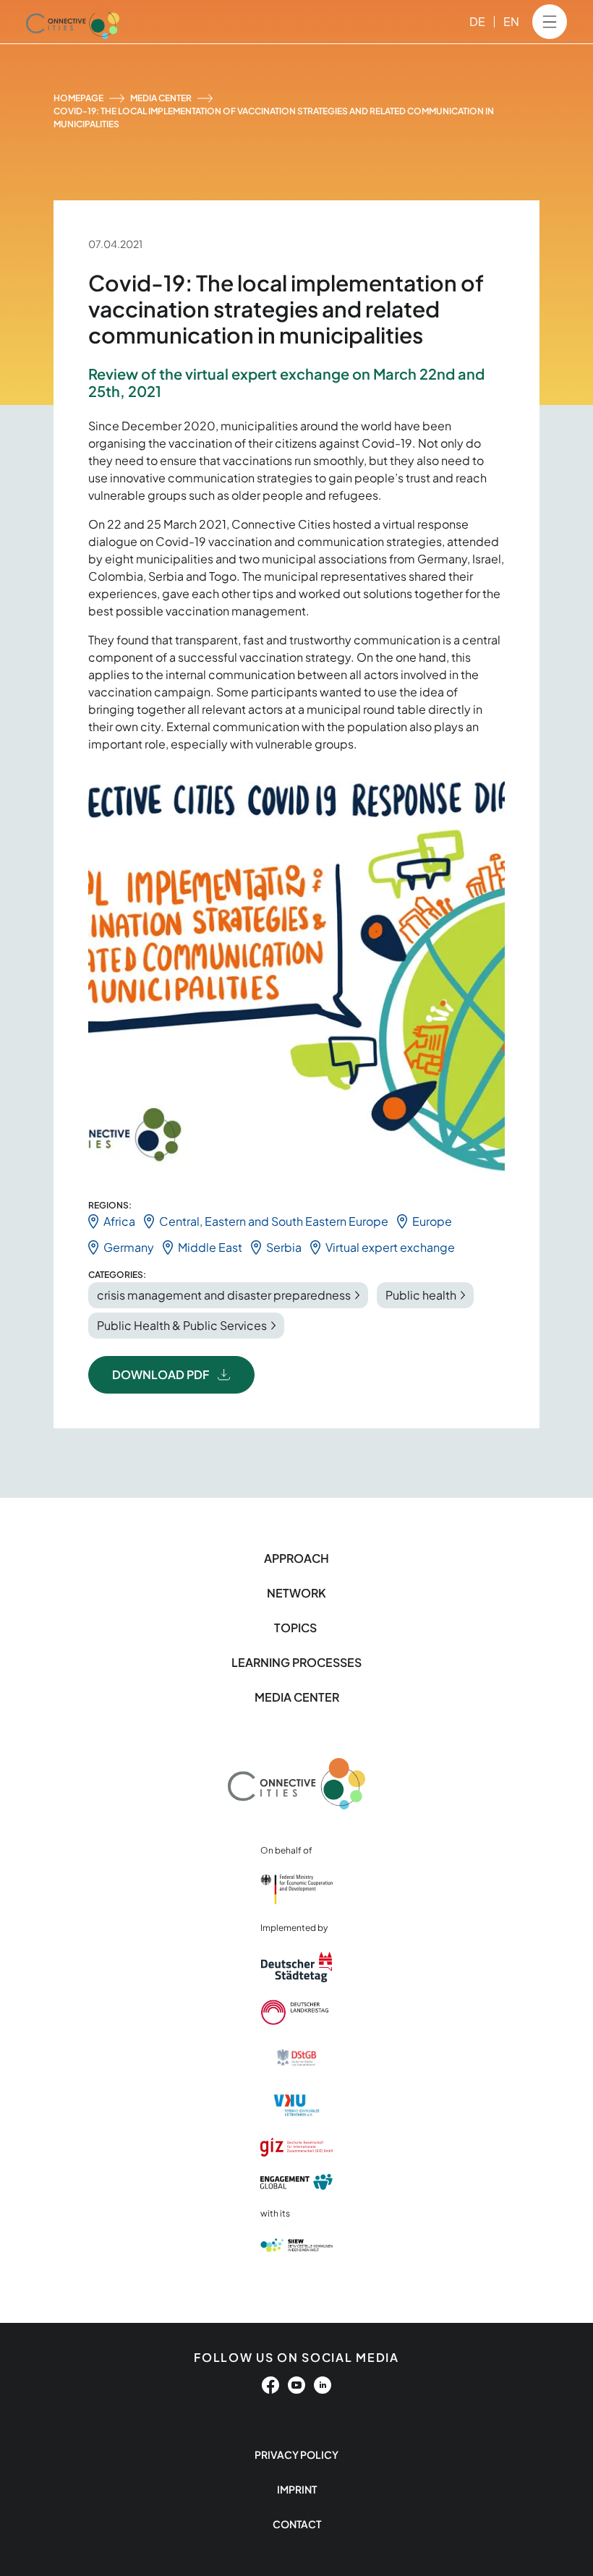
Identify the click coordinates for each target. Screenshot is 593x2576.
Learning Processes (296, 1662)
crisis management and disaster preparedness (224, 1295)
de (477, 21)
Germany (129, 1247)
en (511, 21)
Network (296, 1593)
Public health (421, 1295)
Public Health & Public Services (182, 1325)
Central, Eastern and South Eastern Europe (274, 1221)
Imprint (297, 2489)
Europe (432, 1221)
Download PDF (161, 1374)
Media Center (161, 98)
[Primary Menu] (550, 22)
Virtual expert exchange (390, 1247)
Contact (297, 2524)
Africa (119, 1221)
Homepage (78, 98)
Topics (296, 1628)
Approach (296, 1558)
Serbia (284, 1247)
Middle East (210, 1247)
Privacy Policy (296, 2455)
